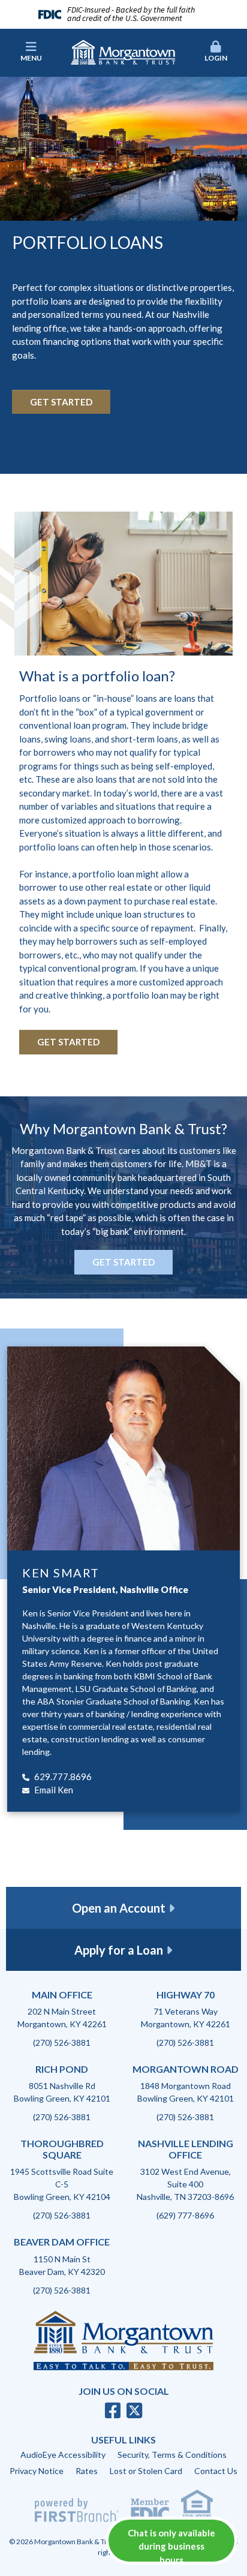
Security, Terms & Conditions (172, 2455)
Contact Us (216, 2471)
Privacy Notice (37, 2471)
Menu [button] (31, 58)
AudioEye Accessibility (63, 2455)
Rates (87, 2471)
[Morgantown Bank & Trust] (123, 51)
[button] (216, 52)
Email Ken (54, 1790)
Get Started (61, 402)
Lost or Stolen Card (146, 2471)
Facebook (113, 2410)
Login (216, 58)
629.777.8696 (63, 1777)
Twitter (134, 2410)
